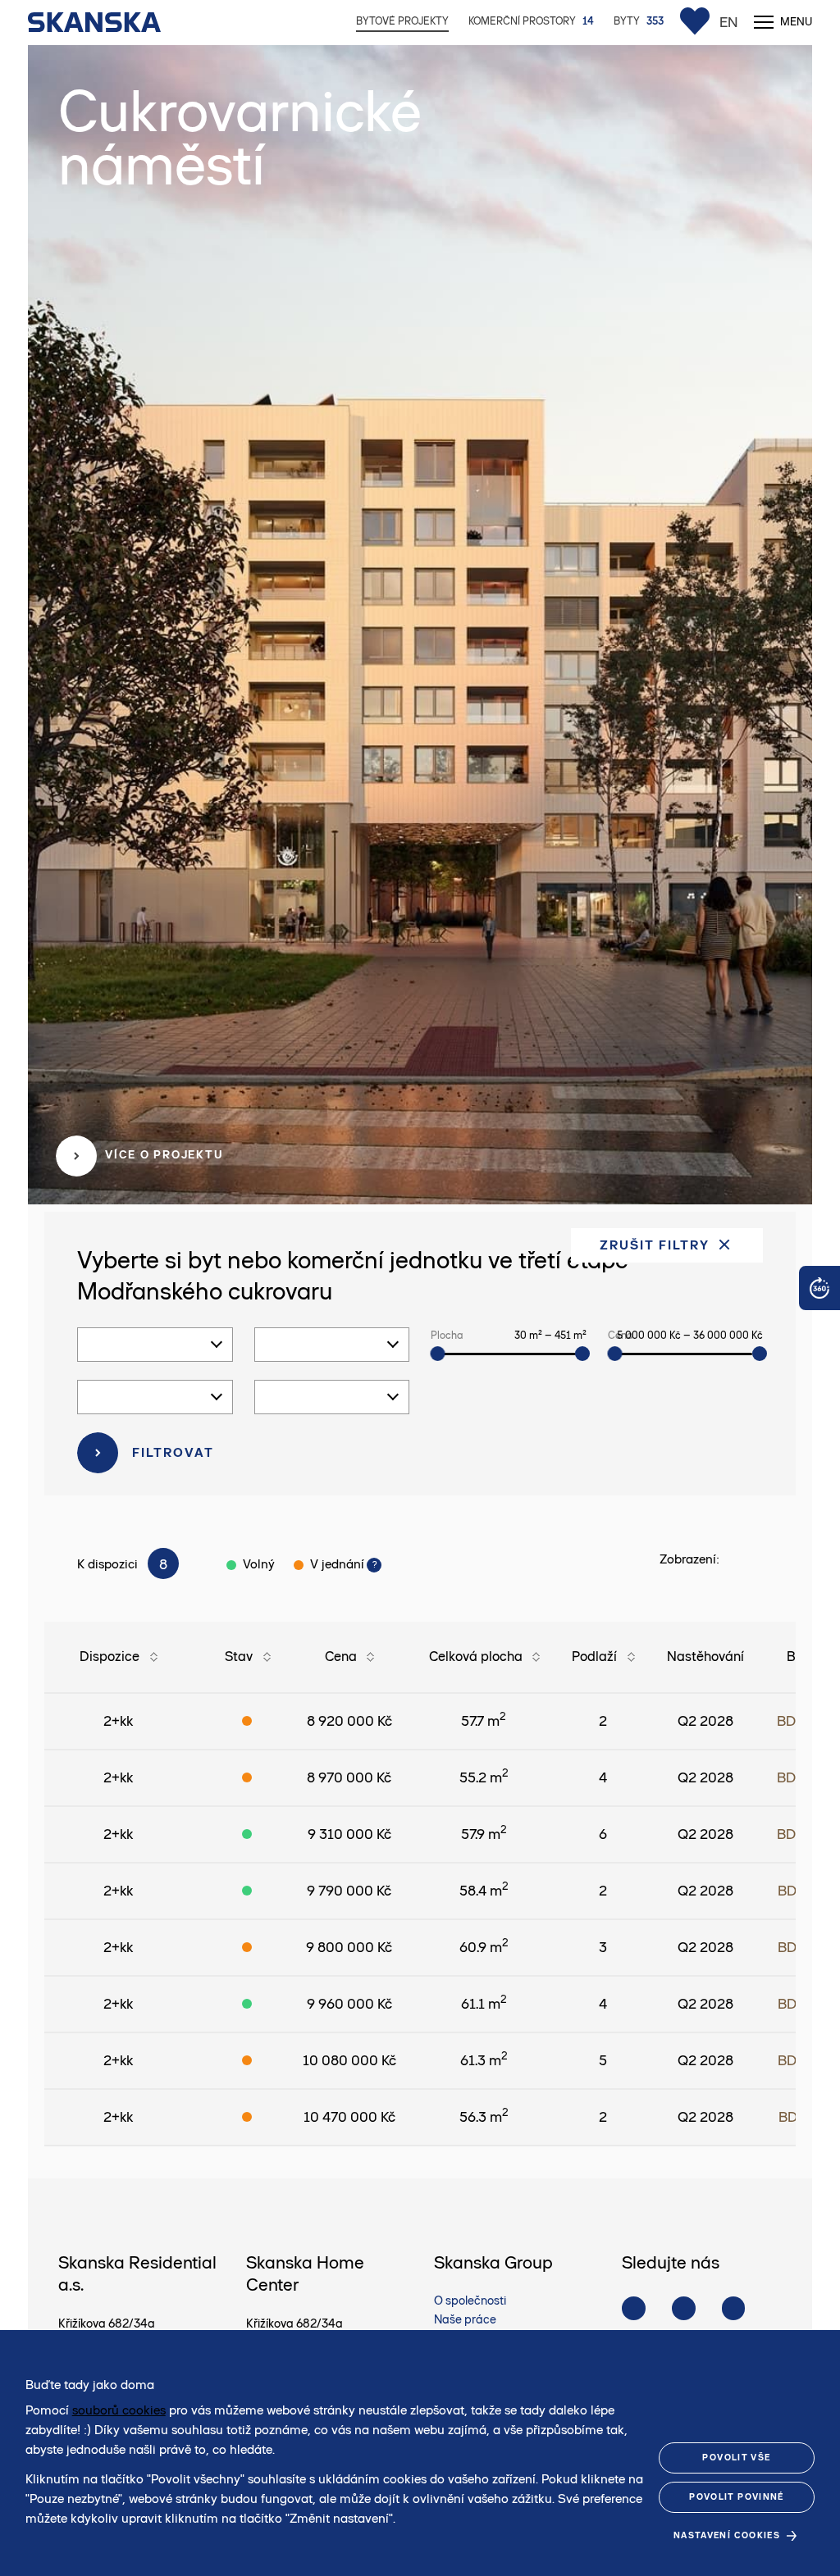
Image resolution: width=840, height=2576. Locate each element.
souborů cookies (119, 2410)
